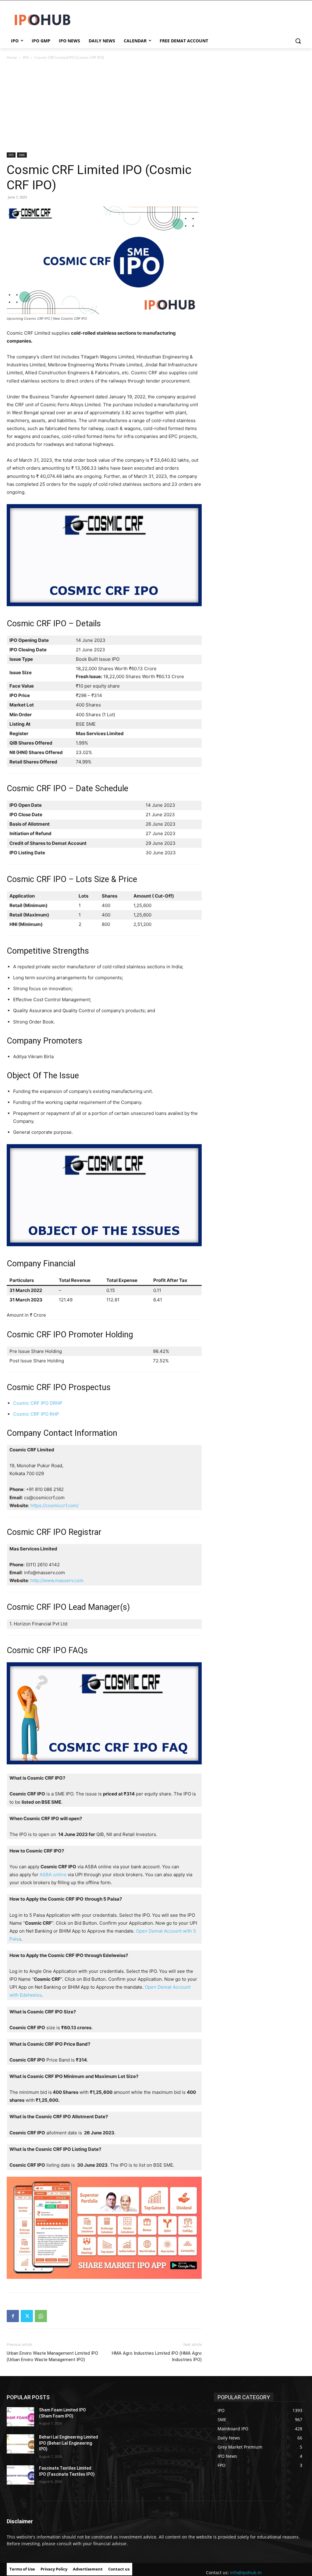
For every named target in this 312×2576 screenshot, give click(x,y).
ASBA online (53, 1875)
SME (22, 155)
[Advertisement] (156, 107)
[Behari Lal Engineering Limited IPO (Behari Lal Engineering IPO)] (20, 2444)
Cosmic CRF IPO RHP (36, 1414)
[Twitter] (27, 2316)
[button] (298, 41)
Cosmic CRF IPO (37, 1532)
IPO (26, 57)
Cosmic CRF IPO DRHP (38, 1403)
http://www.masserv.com (57, 1580)
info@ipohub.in (246, 2572)
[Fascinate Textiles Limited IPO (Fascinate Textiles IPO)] (20, 2475)
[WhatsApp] (41, 2316)
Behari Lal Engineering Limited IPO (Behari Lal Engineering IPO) (69, 2443)
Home (12, 57)
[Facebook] (13, 2316)
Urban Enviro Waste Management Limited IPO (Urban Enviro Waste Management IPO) (52, 2356)
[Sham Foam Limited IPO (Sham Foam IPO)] (20, 2417)
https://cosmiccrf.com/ (55, 1505)
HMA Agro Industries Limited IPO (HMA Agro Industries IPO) (157, 2356)
